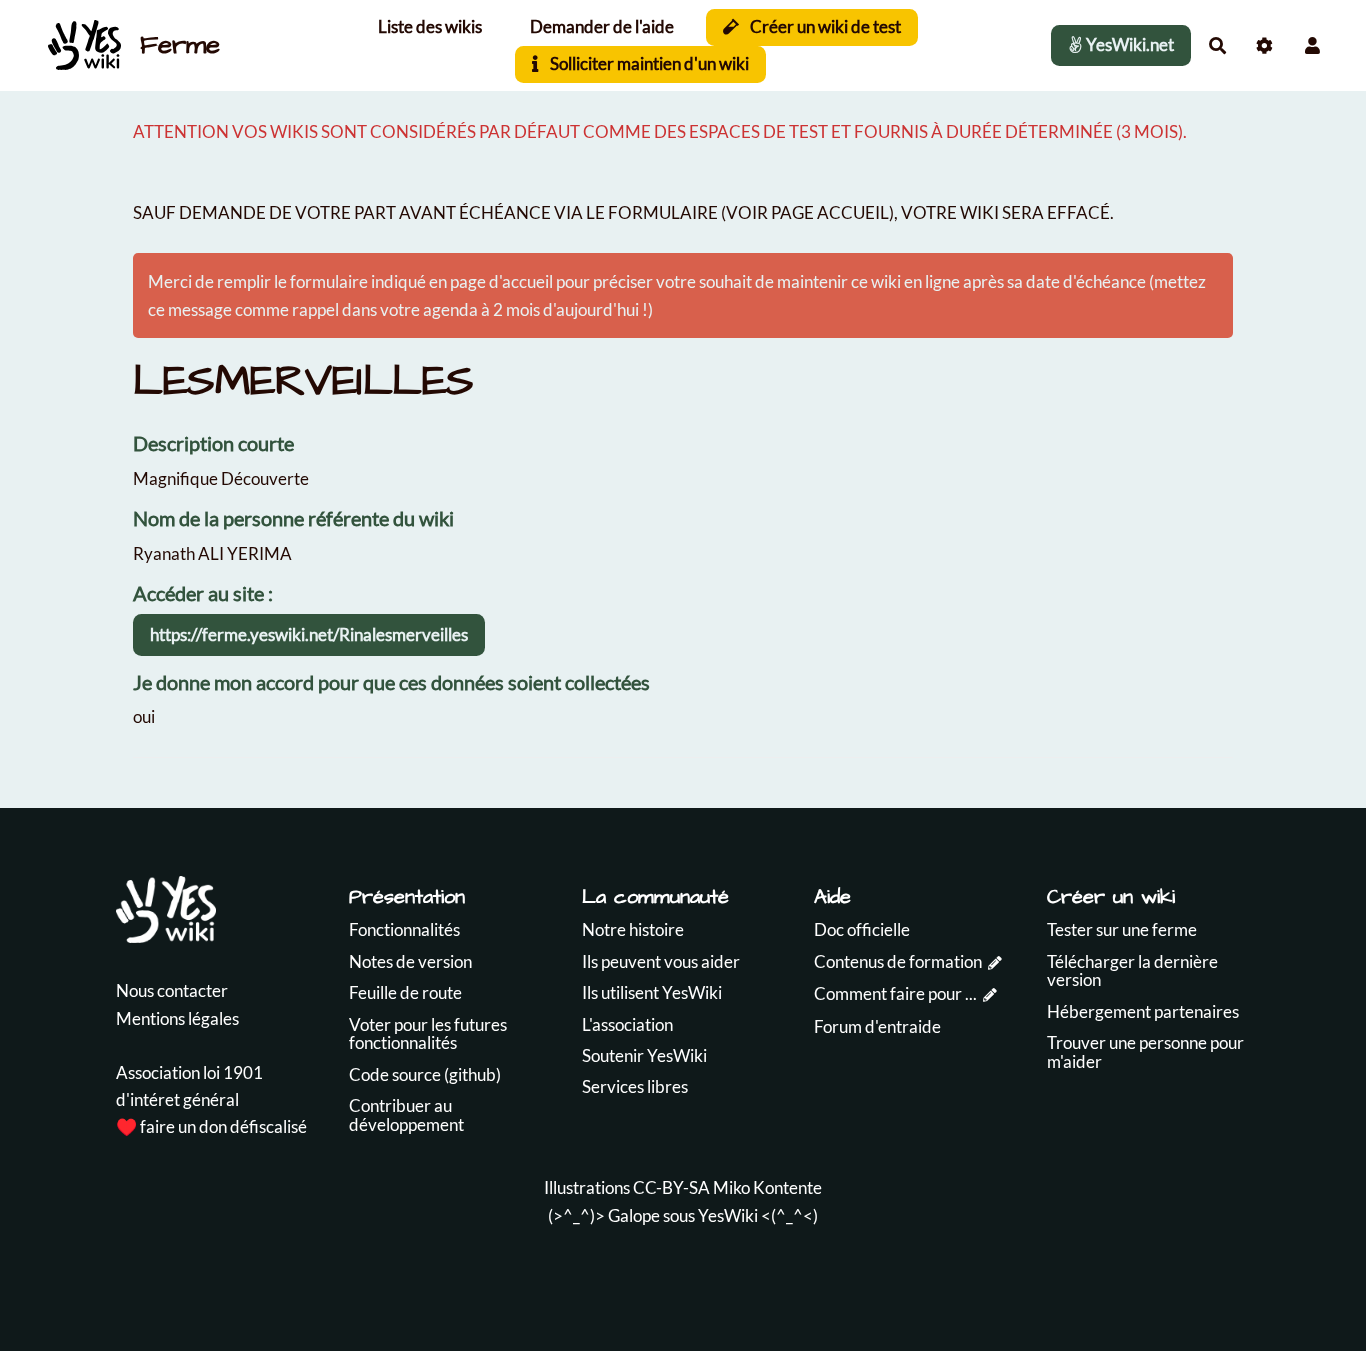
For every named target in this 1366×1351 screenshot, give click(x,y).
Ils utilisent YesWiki (652, 992)
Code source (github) (425, 1074)
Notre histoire (633, 929)
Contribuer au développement (406, 1115)
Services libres (635, 1086)
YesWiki (728, 1215)
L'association (627, 1024)
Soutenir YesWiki (644, 1055)
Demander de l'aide (602, 26)
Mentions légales (177, 1018)
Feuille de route (405, 992)
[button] (1312, 45)
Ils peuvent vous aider (661, 961)
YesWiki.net (1128, 44)
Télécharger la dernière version (1132, 971)
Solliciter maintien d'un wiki (648, 63)
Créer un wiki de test (824, 26)
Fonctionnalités (404, 929)
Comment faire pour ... (895, 993)
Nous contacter (172, 990)
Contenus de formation (898, 961)
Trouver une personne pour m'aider (1145, 1052)
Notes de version (410, 961)
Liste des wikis (430, 26)
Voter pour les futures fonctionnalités (428, 1034)
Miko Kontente (767, 1187)
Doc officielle (862, 929)
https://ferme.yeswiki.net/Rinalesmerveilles (309, 634)
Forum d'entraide (877, 1026)
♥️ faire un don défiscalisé (211, 1126)
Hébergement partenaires (1143, 1011)
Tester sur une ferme (1122, 929)
